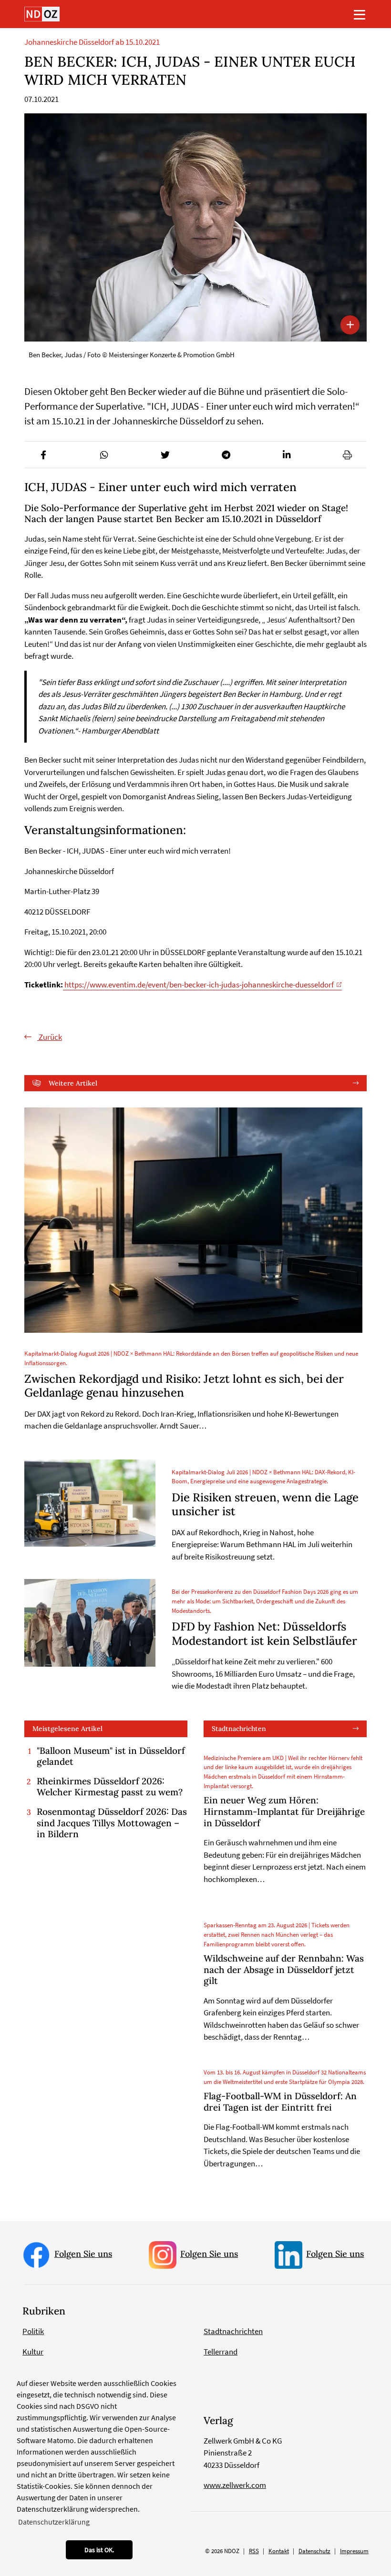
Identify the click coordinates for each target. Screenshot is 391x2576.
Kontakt (279, 2551)
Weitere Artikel (73, 1083)
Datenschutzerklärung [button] (54, 2522)
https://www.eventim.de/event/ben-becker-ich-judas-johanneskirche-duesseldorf (198, 985)
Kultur (33, 2352)
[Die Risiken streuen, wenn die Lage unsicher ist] (90, 1503)
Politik (33, 2331)
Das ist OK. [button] (99, 2550)
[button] (44, 455)
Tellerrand (221, 2352)
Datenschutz (314, 2551)
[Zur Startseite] (42, 14)
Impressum (354, 2551)
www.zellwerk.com (235, 2485)
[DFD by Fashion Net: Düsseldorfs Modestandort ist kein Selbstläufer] (90, 1623)
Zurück (50, 1037)
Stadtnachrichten (239, 1729)
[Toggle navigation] (360, 14)
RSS (254, 2551)
